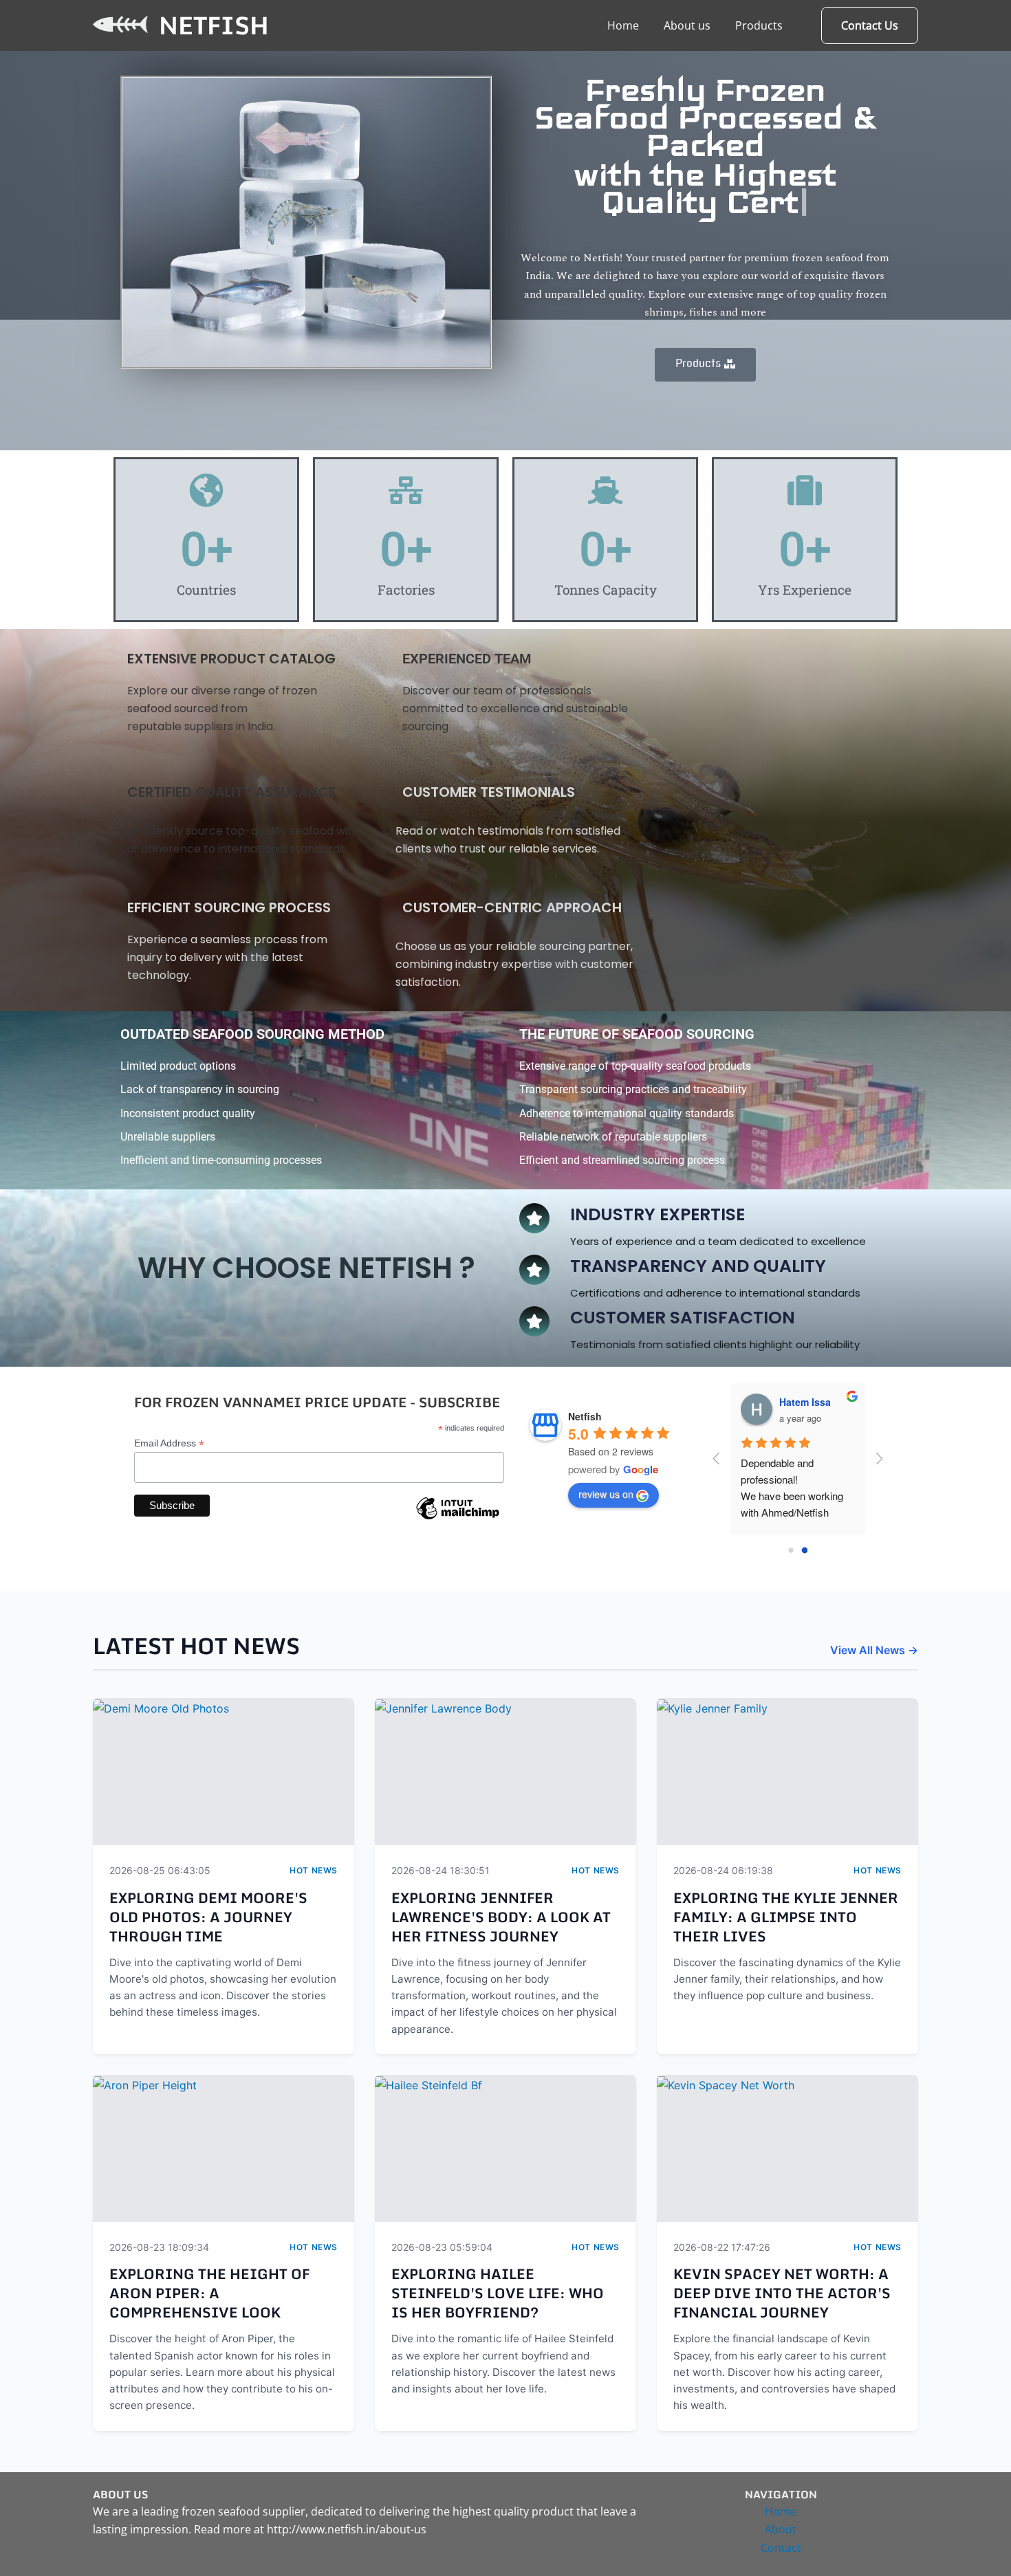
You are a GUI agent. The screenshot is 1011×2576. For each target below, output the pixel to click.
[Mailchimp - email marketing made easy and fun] (457, 1519)
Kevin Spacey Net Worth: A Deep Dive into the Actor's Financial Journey (782, 2293)
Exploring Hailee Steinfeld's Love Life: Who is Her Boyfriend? (498, 2293)
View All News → (874, 1650)
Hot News (314, 1870)
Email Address (169, 1443)
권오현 (794, 1402)
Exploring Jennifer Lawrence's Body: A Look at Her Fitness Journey (501, 1917)
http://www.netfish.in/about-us (347, 2529)
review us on (606, 1494)
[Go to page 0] (791, 1551)
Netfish (214, 25)
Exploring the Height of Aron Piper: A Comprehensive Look (209, 2293)
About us (687, 25)
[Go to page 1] (804, 1551)
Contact (781, 2548)
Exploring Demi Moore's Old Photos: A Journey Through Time (208, 1917)
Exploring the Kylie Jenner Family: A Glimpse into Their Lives (786, 1917)
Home (623, 25)
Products (759, 25)
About (781, 2529)
